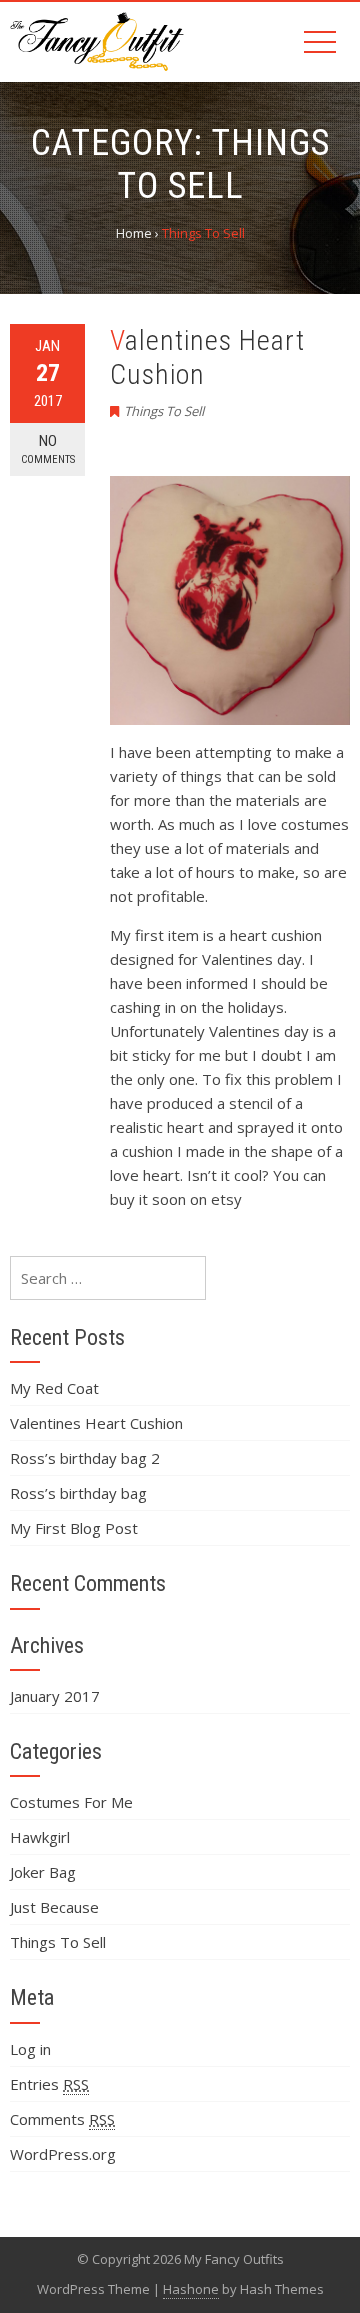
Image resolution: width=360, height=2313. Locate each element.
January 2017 (55, 1696)
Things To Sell (164, 411)
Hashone (191, 2289)
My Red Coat (54, 1388)
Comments (62, 2119)
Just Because (54, 1907)
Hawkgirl (40, 1837)
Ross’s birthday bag (78, 1493)
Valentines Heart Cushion (96, 1423)
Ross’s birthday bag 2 (85, 1458)
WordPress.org (63, 2154)
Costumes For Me (71, 1802)
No (48, 449)
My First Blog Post (74, 1528)
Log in (30, 2049)
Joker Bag (43, 1872)
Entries (49, 2084)
